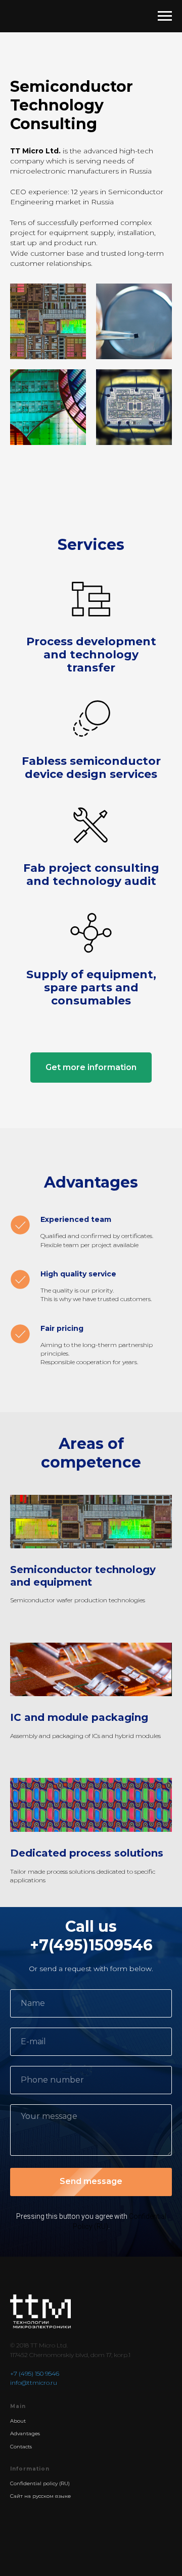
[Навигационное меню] (165, 16)
